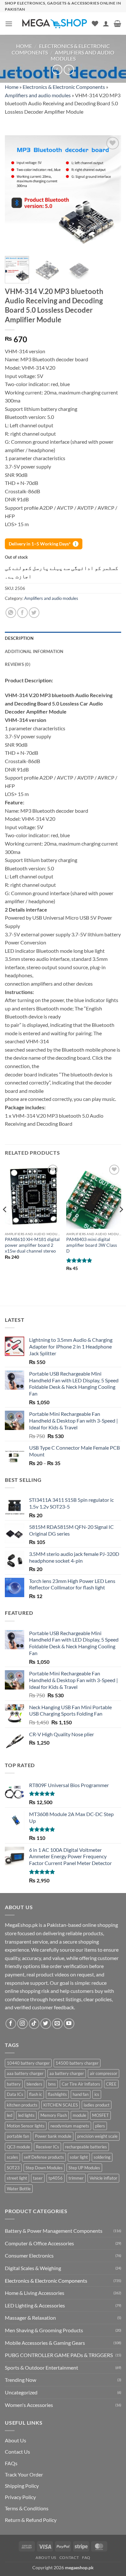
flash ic (36, 2094)
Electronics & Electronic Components (64, 87)
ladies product (97, 2105)
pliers (100, 2126)
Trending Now (21, 2380)
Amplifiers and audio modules (38, 95)
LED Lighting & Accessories (35, 2305)
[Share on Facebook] (22, 613)
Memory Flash (54, 2115)
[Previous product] (69, 70)
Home (24, 46)
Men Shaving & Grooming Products (44, 2330)
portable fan (18, 2136)
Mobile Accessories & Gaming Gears (45, 2343)
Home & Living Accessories (35, 2293)
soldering (102, 2157)
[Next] (111, 193)
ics (97, 2094)
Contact (69, 2557)
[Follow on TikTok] (34, 2024)
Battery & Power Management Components (54, 2231)
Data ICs (15, 2094)
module (79, 2115)
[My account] (106, 24)
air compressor (104, 2073)
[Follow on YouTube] (69, 2024)
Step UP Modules (84, 2168)
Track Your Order (24, 2474)
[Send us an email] (57, 2024)
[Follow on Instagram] (22, 2024)
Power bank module (53, 2136)
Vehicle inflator (103, 2178)
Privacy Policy (20, 2497)
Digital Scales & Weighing (33, 2268)
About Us (16, 2440)
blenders (34, 2084)
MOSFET (100, 2115)
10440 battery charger (28, 2063)
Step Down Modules (44, 2168)
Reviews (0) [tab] (18, 664)
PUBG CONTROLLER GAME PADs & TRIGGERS (59, 2355)
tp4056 (56, 2178)
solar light (79, 2157)
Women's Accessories (29, 2405)
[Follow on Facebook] (11, 2024)
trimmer (76, 2178)
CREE (111, 2084)
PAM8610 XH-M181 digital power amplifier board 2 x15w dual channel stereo (32, 1245)
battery (14, 2084)
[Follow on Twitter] (46, 2024)
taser (38, 2178)
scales (12, 2157)
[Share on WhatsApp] (11, 613)
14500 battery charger (77, 2063)
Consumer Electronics (29, 2255)
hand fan (81, 2094)
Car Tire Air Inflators (81, 2084)
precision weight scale (97, 2136)
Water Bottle (19, 2189)
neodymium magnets (70, 2126)
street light (17, 2178)
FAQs (11, 2463)
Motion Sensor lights (26, 2126)
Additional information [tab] (34, 651)
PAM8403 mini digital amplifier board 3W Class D (92, 1245)
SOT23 (13, 2168)
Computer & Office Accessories (39, 2243)
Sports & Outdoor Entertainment (42, 2368)
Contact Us (17, 2452)
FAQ (86, 2557)
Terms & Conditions (27, 2508)
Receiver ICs (47, 2147)
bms (52, 2084)
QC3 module (18, 2147)
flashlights (57, 2094)
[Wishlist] (95, 24)
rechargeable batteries (86, 2147)
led (10, 2115)
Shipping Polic (21, 2486)
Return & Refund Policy (31, 2520)
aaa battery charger (25, 2073)
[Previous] (15, 193)
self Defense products (44, 2157)
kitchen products (22, 2105)
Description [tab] (19, 638)
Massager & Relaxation (30, 2318)
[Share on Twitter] (34, 613)
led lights (26, 2115)
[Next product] (57, 70)
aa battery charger (67, 2073)
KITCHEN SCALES (61, 2105)
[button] (9, 24)
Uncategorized (21, 2392)
